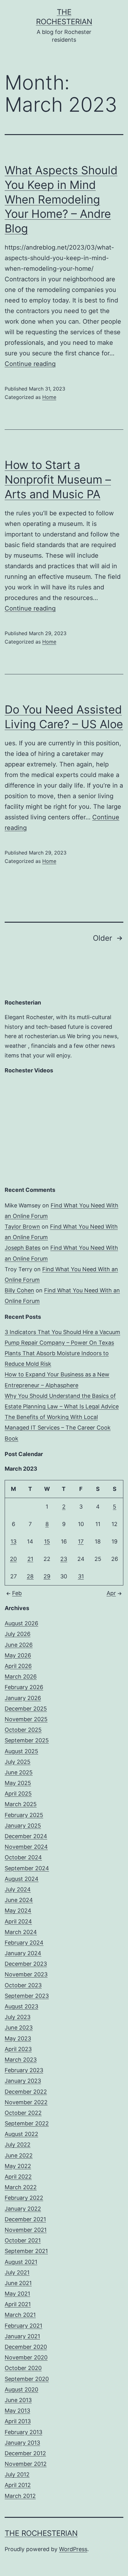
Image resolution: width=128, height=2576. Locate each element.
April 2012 (18, 2485)
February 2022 (24, 2198)
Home (49, 397)
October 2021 (23, 2240)
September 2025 (27, 1740)
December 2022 (26, 2092)
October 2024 (23, 1857)
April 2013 (18, 2421)
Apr (111, 1593)
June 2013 (18, 2400)
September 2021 (26, 2251)
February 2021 (23, 2326)
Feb (17, 1593)
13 (14, 1541)
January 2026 (23, 1698)
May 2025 (18, 1783)
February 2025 (24, 1815)
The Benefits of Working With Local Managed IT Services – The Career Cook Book (58, 1428)
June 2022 (19, 2155)
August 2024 (22, 1879)
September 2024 (27, 1868)
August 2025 (21, 1751)
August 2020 (21, 2389)
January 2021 (22, 2336)
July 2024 (18, 1889)
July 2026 (18, 1634)
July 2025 (18, 1762)
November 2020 (26, 2357)
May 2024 (18, 1911)
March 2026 (21, 1677)
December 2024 (26, 1836)
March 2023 (21, 2060)
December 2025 (26, 1709)
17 (81, 1541)
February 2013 (23, 2432)
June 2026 (19, 1645)
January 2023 (23, 2081)
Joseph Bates (23, 1248)
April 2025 (18, 1794)
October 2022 (23, 2113)
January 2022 (23, 2209)
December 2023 (26, 1964)
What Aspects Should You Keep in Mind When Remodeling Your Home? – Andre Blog (61, 199)
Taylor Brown (22, 1227)
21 (30, 1559)
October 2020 (23, 2368)
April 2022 (18, 2177)
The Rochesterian (41, 2533)
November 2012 (26, 2464)
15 (47, 1541)
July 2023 (18, 2017)
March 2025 (21, 1804)
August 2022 (21, 2134)
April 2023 (18, 2049)
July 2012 (17, 2474)
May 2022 (18, 2166)
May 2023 (18, 2038)
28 (30, 1576)
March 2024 (21, 1932)
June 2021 (18, 2283)
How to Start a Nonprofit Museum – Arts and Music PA (58, 480)
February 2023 (24, 2070)
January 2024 (23, 1953)
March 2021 (20, 2315)
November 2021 (26, 2230)
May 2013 (17, 2411)
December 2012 (25, 2453)
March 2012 (20, 2496)
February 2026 (24, 1687)
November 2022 (26, 2102)
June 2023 (19, 2028)
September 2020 (27, 2379)
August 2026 (21, 1623)
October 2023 (23, 1985)
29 (47, 1576)
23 (64, 1559)
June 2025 (19, 1772)
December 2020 (26, 2347)
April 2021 (18, 2304)
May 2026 (18, 1655)
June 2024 (19, 1900)
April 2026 (18, 1666)
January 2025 (23, 1826)
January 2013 (22, 2443)
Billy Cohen (19, 1290)
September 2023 (27, 1996)
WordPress (73, 2549)
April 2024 (18, 1921)
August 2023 (21, 2006)
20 (13, 1559)
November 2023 (26, 1974)
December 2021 (25, 2219)
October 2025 (23, 1730)
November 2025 (26, 1719)
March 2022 (21, 2187)
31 (81, 1576)
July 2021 (17, 2272)
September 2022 (27, 2123)
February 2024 (24, 1943)
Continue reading (30, 364)
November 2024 (26, 1847)
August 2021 (21, 2262)
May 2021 (17, 2294)
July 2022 (18, 2145)
